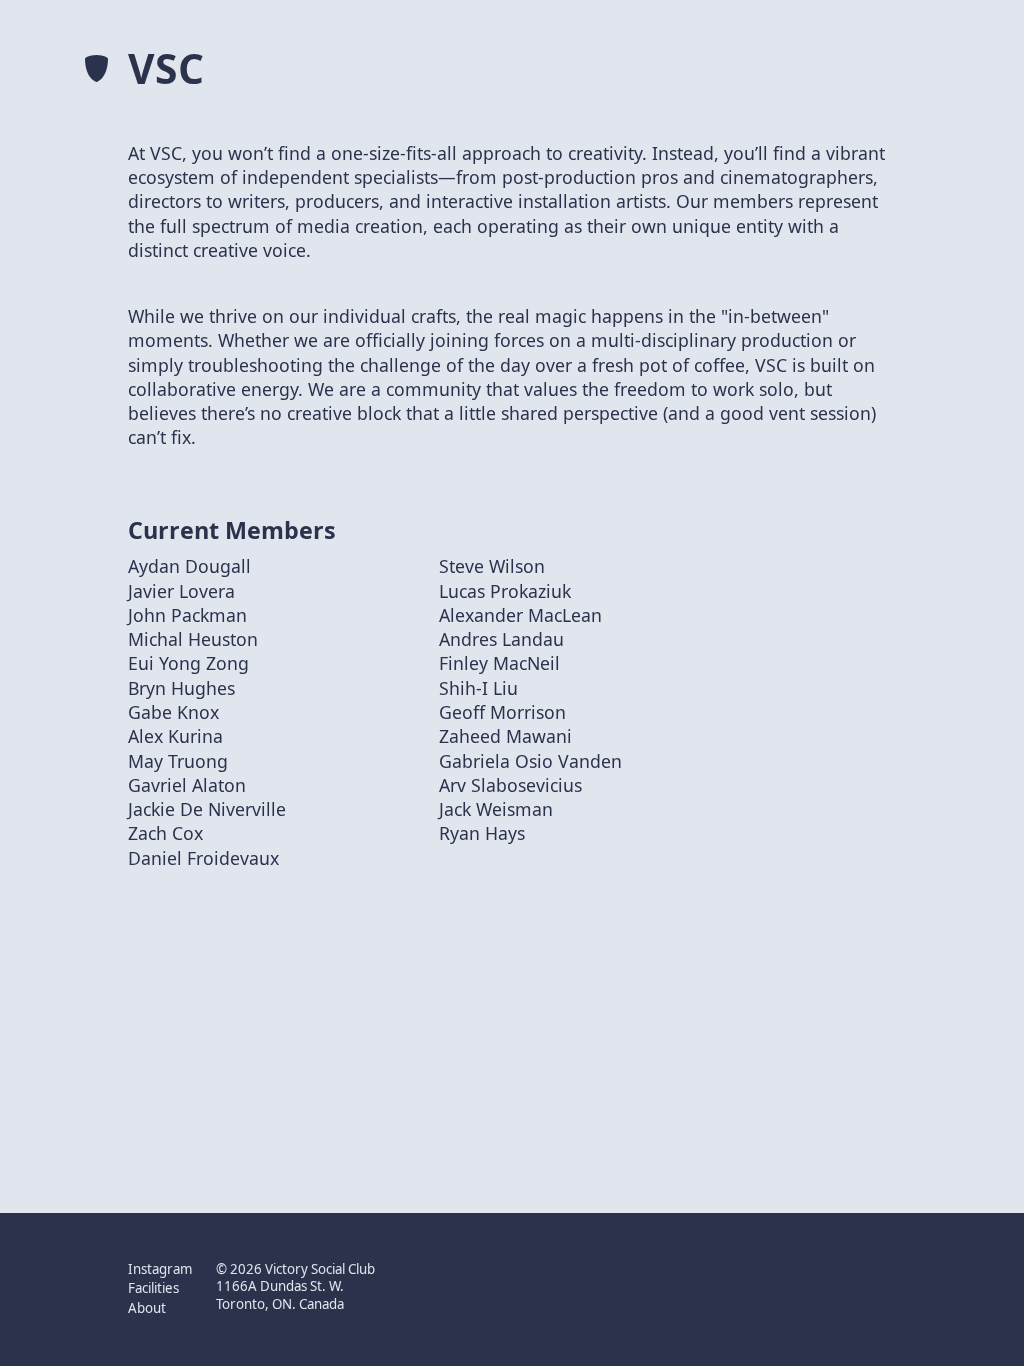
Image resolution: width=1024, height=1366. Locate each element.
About (147, 1308)
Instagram (160, 1269)
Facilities (153, 1288)
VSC (166, 68)
